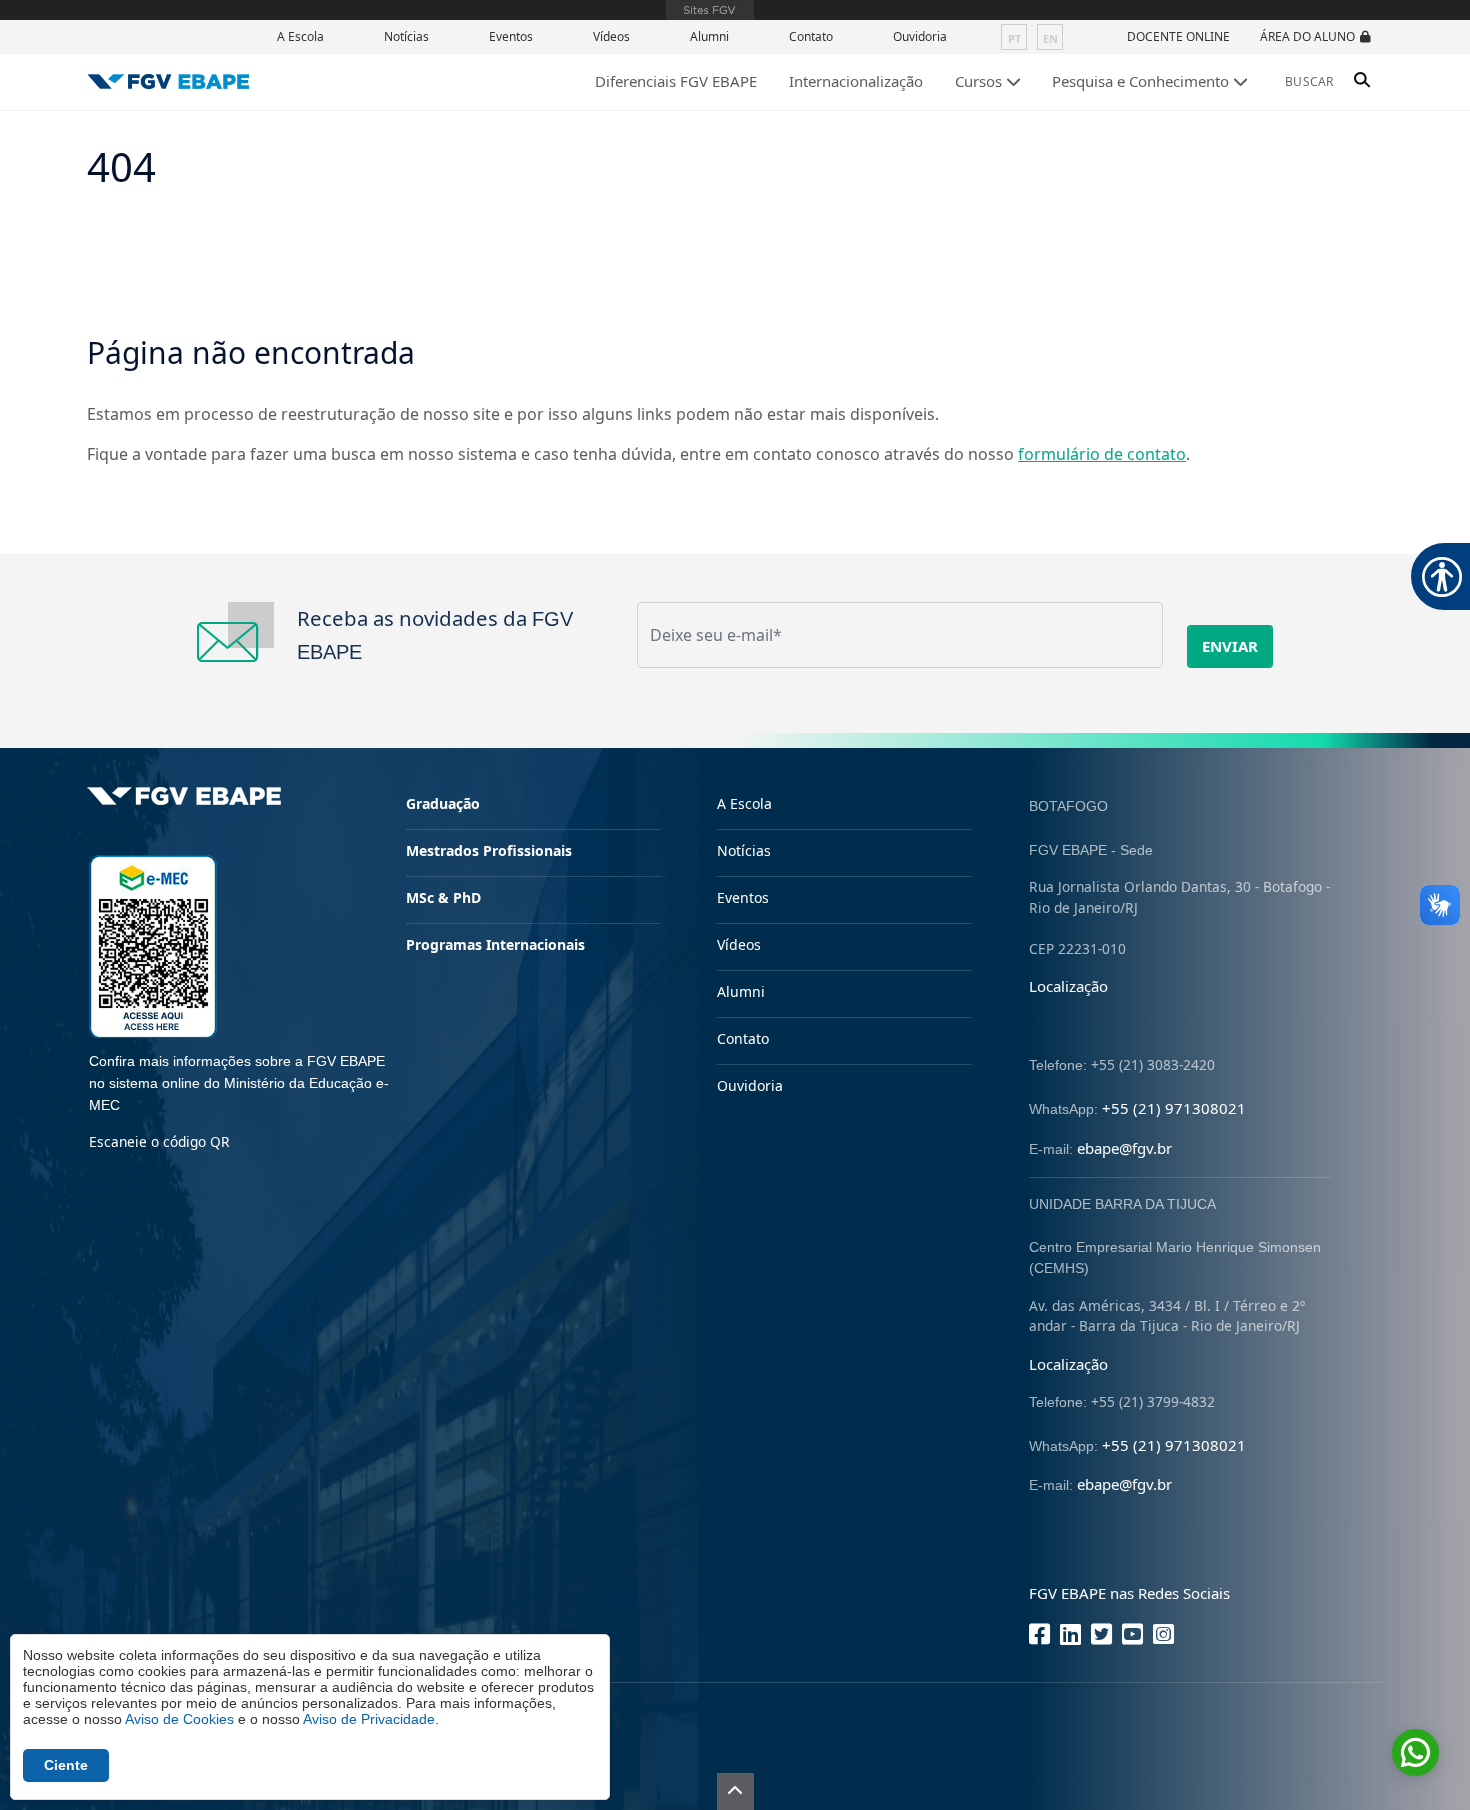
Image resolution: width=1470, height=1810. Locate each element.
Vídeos (611, 36)
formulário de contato (1102, 454)
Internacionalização (856, 81)
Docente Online (1178, 36)
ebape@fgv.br (1124, 1148)
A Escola (300, 36)
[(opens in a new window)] (153, 944)
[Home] (168, 81)
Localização (1068, 986)
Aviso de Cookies (179, 1719)
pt (1014, 38)
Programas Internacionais (495, 944)
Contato (811, 36)
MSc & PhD (443, 897)
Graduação (443, 803)
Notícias (406, 36)
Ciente (66, 1765)
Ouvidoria (920, 36)
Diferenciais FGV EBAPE (676, 81)
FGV (710, 10)
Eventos (511, 36)
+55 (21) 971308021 (1174, 1108)
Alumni (709, 36)
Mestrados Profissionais (489, 850)
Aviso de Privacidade (369, 1719)
